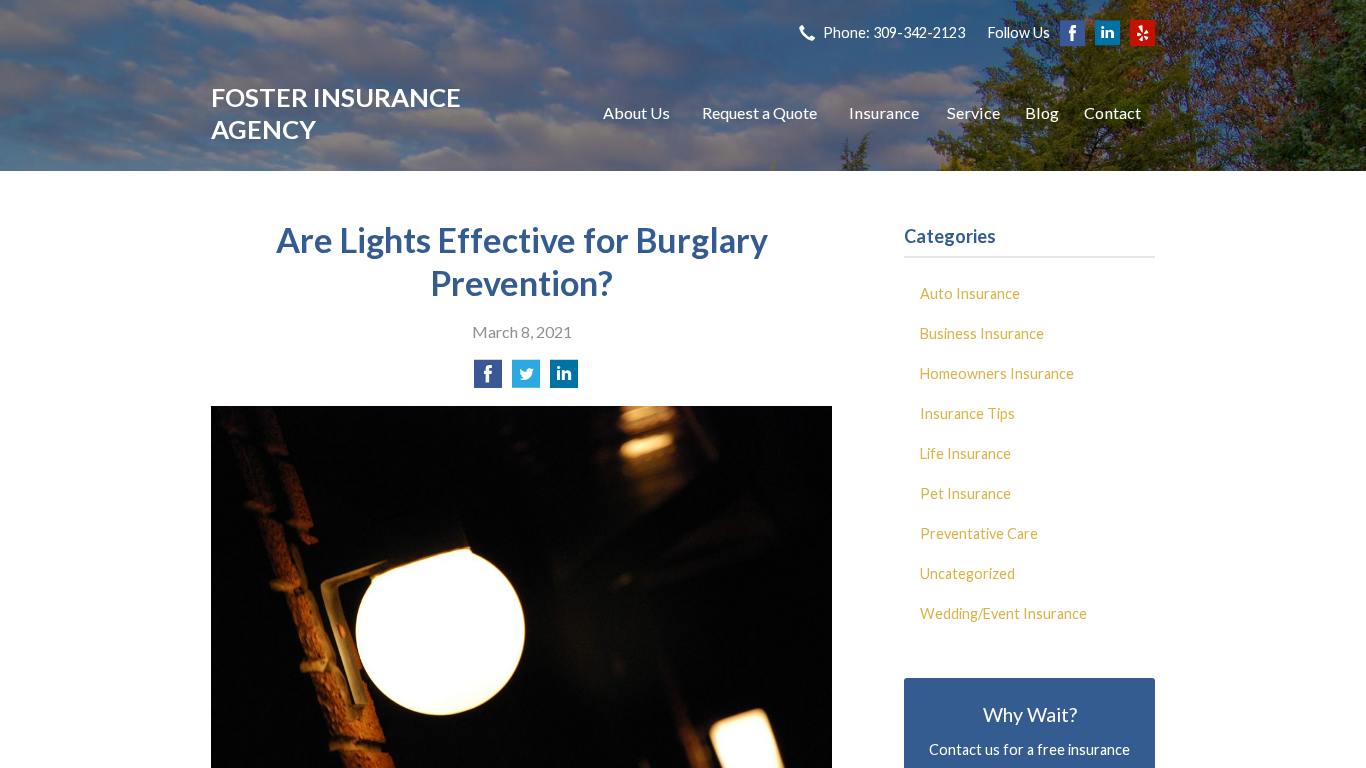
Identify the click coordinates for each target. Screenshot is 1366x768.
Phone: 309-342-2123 (894, 32)
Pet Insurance (965, 493)
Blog (1042, 112)
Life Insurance (965, 453)
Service (973, 112)
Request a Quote (759, 112)
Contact (1112, 112)
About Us (636, 112)
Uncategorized (967, 573)
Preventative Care (979, 533)
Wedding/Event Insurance (1003, 613)
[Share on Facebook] (488, 379)
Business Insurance (982, 333)
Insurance (884, 112)
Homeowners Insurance (997, 373)
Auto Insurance (970, 293)
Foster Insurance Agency (336, 113)
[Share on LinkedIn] (564, 379)
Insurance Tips (967, 413)
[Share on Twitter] (526, 379)
